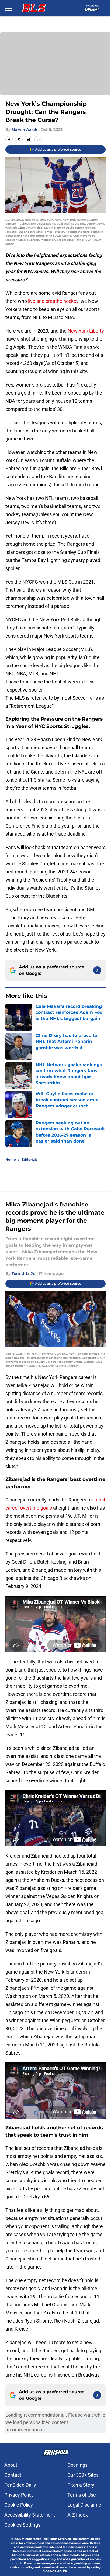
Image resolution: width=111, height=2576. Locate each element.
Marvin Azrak (25, 130)
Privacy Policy (19, 2495)
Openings (77, 2465)
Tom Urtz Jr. (24, 1273)
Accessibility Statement (30, 2515)
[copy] (38, 140)
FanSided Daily (20, 2485)
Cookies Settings (22, 2525)
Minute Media (32, 2539)
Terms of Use (82, 2495)
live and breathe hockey (53, 301)
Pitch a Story (81, 2485)
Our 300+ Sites (83, 2475)
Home (11, 1159)
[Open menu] (9, 8)
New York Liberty (86, 331)
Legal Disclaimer (85, 2505)
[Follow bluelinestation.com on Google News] (97, 970)
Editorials (30, 1159)
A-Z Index (78, 2515)
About (11, 2465)
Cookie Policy (19, 2505)
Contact (13, 2475)
